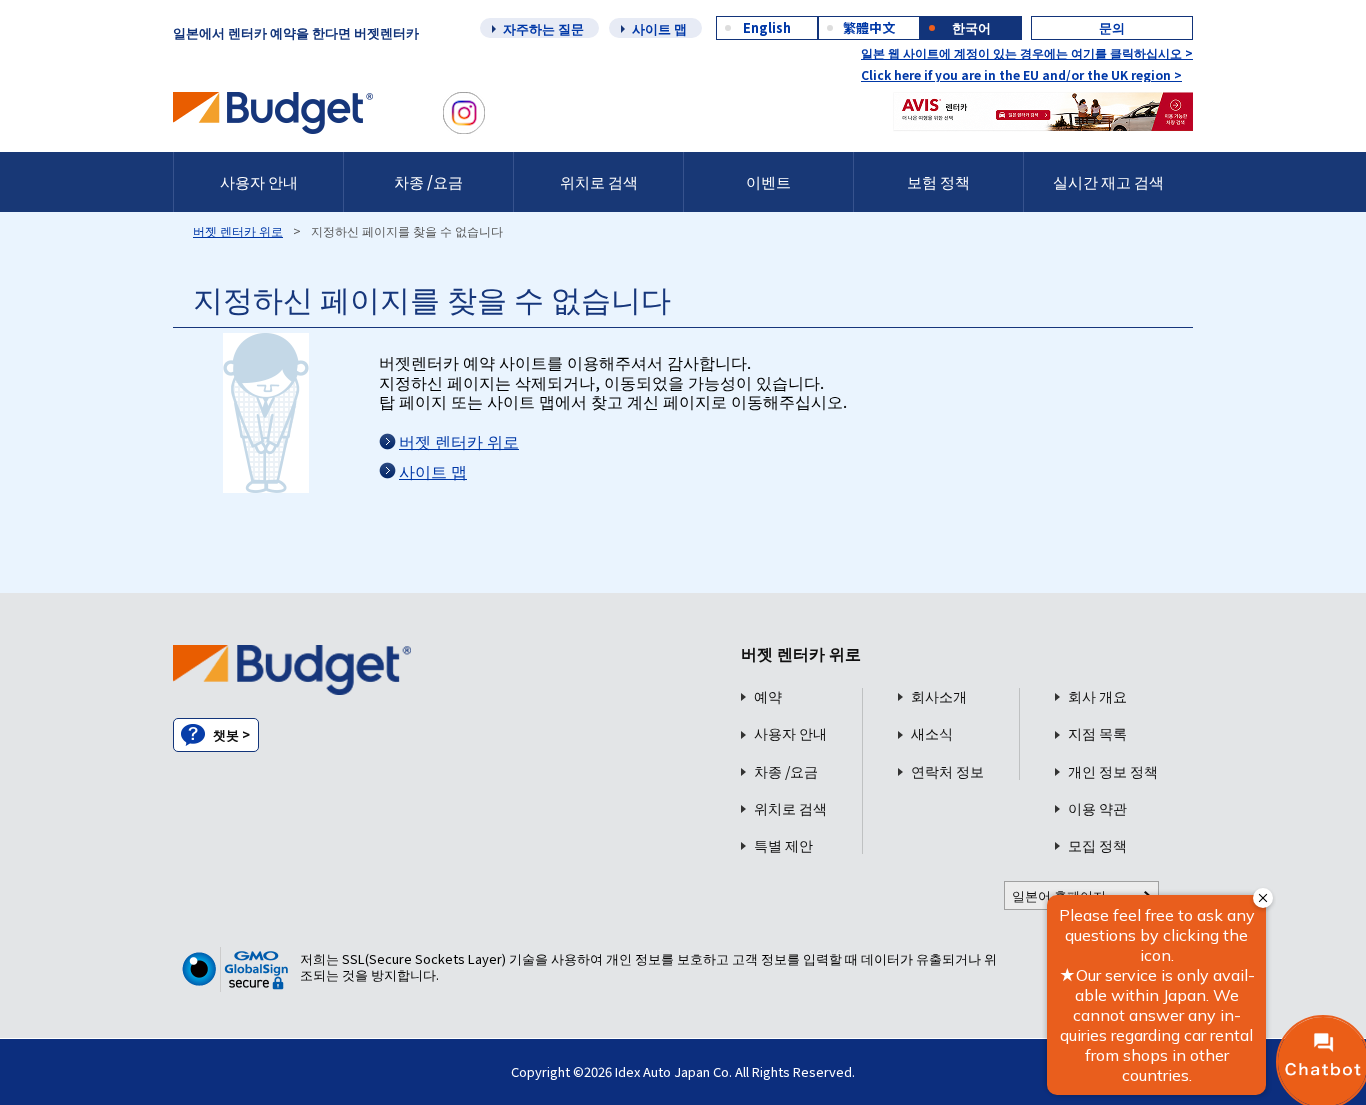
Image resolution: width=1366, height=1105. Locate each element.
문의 (1112, 27)
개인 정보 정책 (1113, 771)
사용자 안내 (259, 181)
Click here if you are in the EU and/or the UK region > (1021, 74)
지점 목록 (1097, 733)
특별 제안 (783, 845)
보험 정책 (938, 181)
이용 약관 (1097, 808)
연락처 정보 (947, 771)
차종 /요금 (428, 181)
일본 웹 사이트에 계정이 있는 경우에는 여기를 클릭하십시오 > (1027, 52)
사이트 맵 (659, 28)
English (767, 27)
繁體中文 (869, 27)
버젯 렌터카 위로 (238, 230)
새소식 (932, 733)
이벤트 (768, 181)
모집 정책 (1097, 845)
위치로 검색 (599, 181)
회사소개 (939, 696)
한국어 (971, 27)
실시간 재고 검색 (1108, 181)
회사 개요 (1097, 696)
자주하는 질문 (543, 28)
